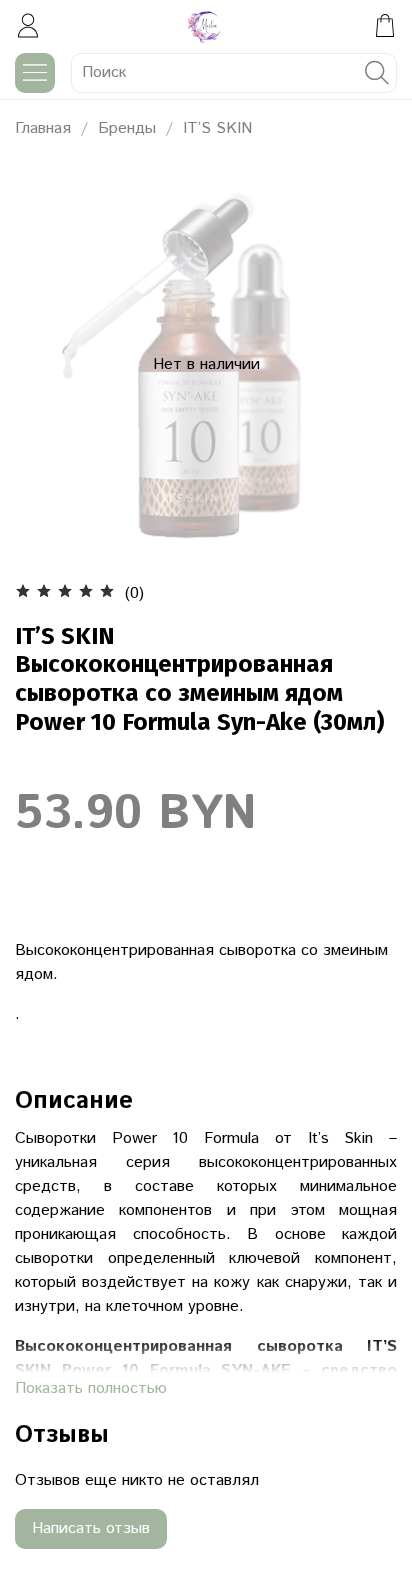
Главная (43, 128)
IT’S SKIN (217, 128)
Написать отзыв (91, 1528)
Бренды (127, 128)
